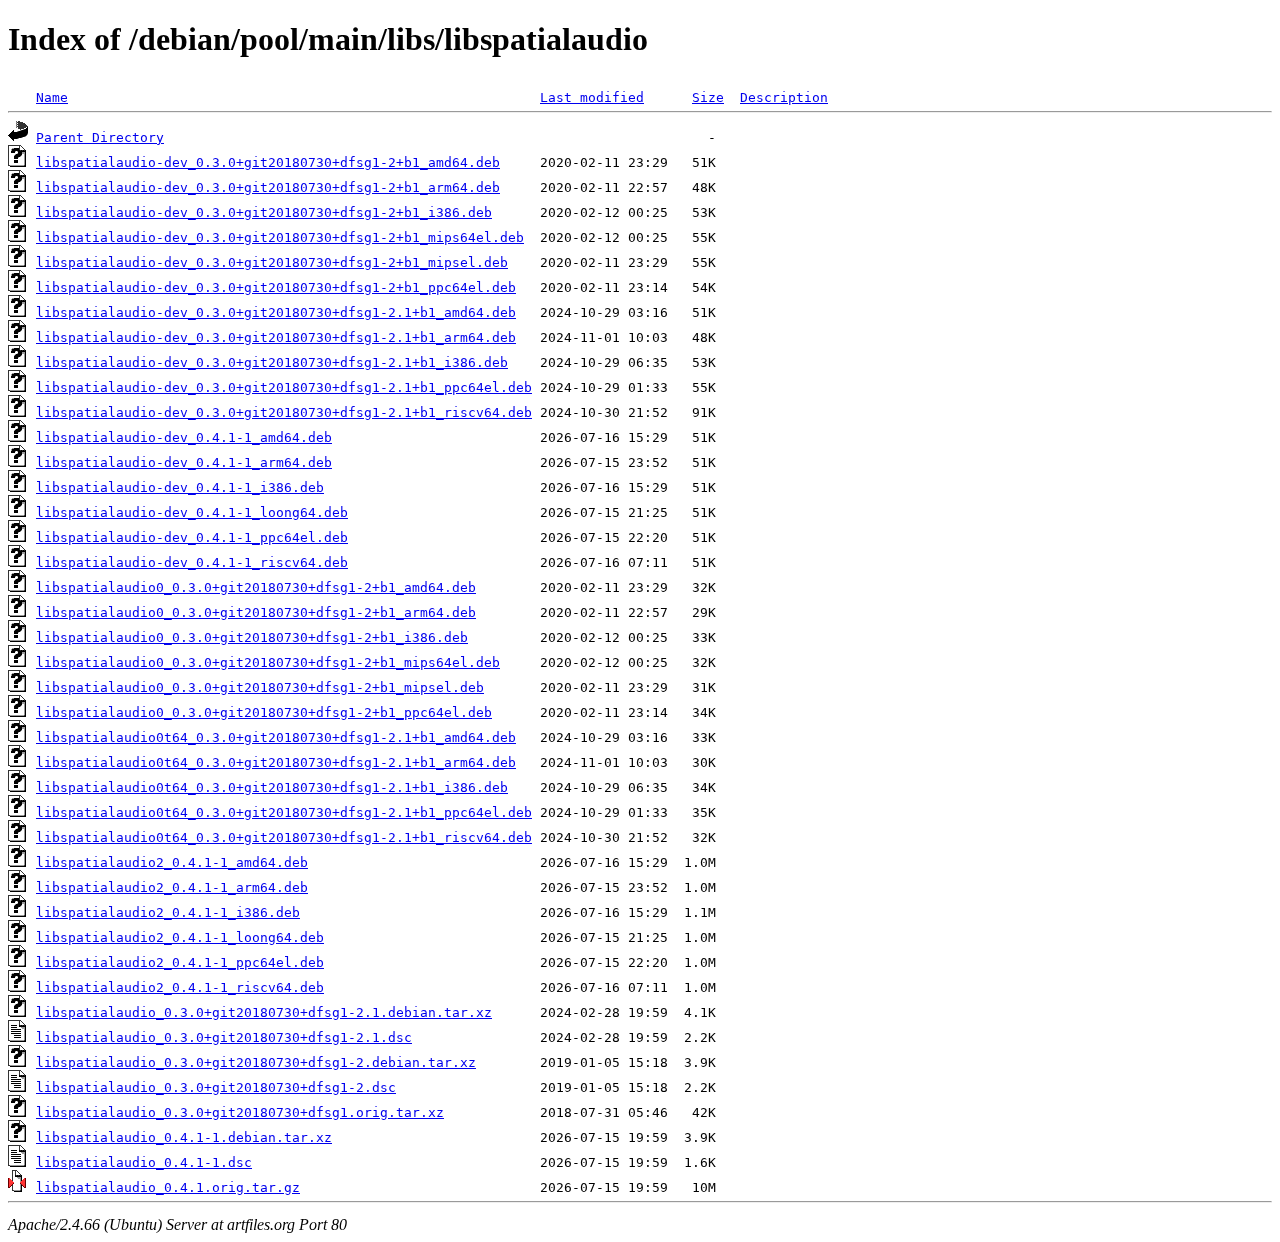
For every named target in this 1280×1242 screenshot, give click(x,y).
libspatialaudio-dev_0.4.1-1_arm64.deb (184, 462)
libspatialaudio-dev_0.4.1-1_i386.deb (180, 487)
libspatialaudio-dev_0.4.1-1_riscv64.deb (192, 562)
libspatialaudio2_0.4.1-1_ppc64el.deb (180, 962)
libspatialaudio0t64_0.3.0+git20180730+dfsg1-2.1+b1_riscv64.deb (284, 837)
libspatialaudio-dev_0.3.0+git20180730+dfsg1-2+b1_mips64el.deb (280, 237)
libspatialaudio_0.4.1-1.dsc (144, 1162)
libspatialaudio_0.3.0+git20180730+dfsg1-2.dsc (216, 1087)
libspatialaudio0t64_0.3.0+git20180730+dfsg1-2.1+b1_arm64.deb (276, 762)
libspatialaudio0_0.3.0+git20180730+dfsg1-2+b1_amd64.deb (256, 587)
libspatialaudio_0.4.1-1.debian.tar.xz (184, 1137)
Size (708, 97)
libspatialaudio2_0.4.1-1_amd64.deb (172, 862)
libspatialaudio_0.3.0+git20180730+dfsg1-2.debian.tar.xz (256, 1062)
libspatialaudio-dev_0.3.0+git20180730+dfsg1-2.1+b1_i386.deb (272, 362)
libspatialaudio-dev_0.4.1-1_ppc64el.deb (192, 537)
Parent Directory (100, 137)
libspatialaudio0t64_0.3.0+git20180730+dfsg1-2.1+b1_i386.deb (272, 787)
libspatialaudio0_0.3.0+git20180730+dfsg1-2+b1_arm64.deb (256, 612)
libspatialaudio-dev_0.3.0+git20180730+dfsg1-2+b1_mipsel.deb (272, 262)
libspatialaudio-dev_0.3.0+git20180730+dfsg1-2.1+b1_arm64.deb (276, 337)
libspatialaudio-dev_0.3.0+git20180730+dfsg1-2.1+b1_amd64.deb (276, 312)
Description (784, 97)
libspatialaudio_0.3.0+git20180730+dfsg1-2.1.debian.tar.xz (264, 1012)
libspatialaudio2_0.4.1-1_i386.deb (168, 912)
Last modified (592, 97)
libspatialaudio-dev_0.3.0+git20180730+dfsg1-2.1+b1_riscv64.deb (284, 412)
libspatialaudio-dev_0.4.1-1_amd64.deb (184, 437)
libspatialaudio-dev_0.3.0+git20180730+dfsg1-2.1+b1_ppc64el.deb (284, 387)
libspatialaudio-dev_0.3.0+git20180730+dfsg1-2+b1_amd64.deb (268, 162)
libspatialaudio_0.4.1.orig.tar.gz (168, 1187)
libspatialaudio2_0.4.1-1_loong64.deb (180, 937)
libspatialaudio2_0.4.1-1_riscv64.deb (180, 987)
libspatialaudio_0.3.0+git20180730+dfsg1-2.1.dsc (224, 1037)
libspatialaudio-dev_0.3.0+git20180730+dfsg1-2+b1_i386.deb (264, 212)
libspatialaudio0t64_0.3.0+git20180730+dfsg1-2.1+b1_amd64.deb (276, 737)
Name (52, 97)
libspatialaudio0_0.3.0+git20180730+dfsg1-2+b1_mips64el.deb (268, 662)
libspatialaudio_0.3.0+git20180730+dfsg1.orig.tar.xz (240, 1112)
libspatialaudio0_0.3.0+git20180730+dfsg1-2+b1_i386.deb (252, 637)
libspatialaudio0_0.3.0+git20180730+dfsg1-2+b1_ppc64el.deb (264, 712)
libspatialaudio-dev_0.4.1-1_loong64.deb (192, 512)
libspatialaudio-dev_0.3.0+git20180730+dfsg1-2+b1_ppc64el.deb (276, 287)
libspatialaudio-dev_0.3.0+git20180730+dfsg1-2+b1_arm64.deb (268, 187)
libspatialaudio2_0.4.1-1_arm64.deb (172, 887)
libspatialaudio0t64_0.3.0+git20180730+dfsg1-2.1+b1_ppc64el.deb (284, 812)
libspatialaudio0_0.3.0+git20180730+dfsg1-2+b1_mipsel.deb (260, 687)
